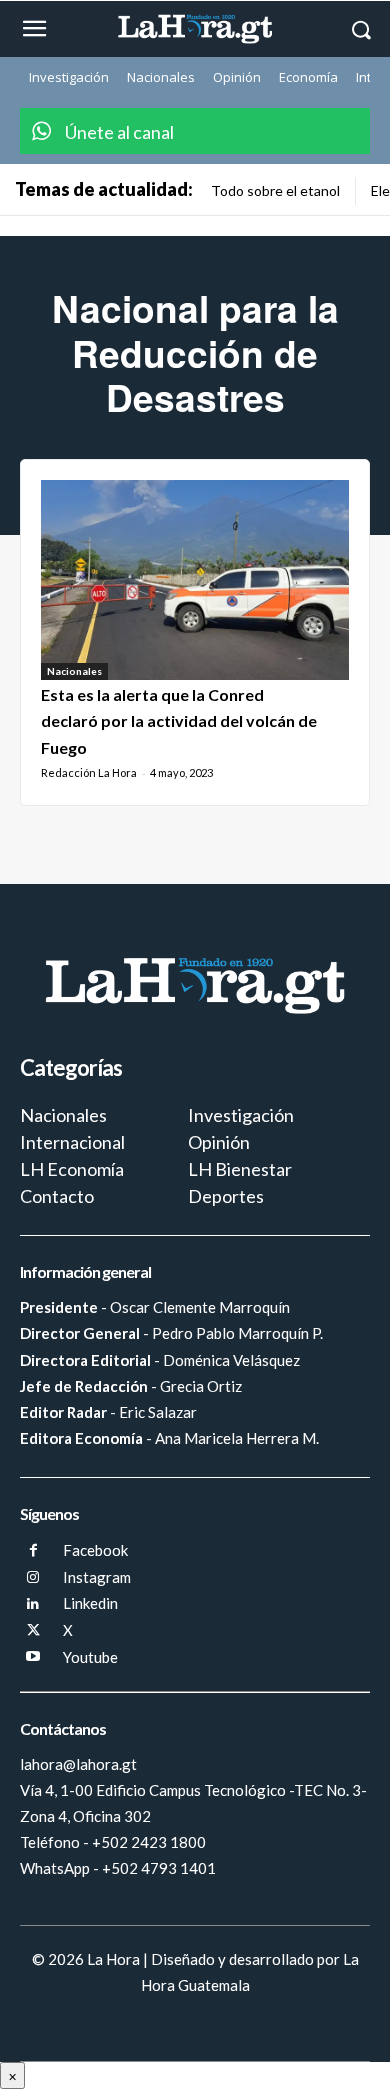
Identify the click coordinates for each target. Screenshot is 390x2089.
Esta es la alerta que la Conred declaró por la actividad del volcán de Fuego (179, 721)
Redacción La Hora (89, 772)
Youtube (90, 1657)
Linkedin (90, 1603)
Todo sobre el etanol (275, 190)
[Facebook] (33, 1551)
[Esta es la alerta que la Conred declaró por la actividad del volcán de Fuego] (195, 580)
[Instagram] (33, 1578)
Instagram (97, 1577)
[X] (33, 1631)
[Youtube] (33, 1657)
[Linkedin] (33, 1604)
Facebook (95, 1550)
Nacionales (74, 671)
